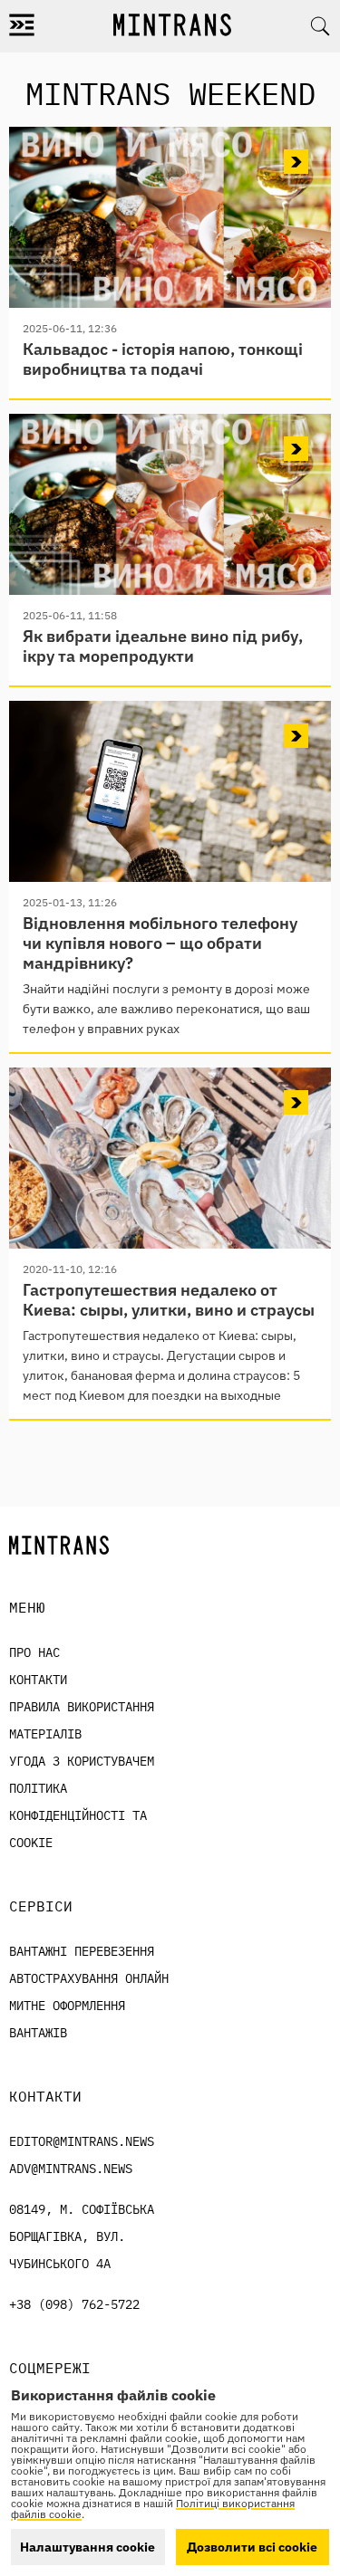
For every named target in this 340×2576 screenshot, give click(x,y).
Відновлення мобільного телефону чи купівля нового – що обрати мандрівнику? (160, 943)
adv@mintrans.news (71, 2169)
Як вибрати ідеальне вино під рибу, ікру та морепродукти (163, 646)
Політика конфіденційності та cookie (78, 1815)
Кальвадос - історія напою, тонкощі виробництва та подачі (163, 359)
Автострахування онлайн (89, 1978)
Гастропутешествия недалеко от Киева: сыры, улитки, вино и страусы (169, 1300)
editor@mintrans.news (82, 2141)
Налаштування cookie (87, 2547)
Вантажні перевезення (82, 1951)
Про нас (34, 1652)
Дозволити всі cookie (252, 2547)
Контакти (38, 1680)
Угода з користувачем (82, 1761)
